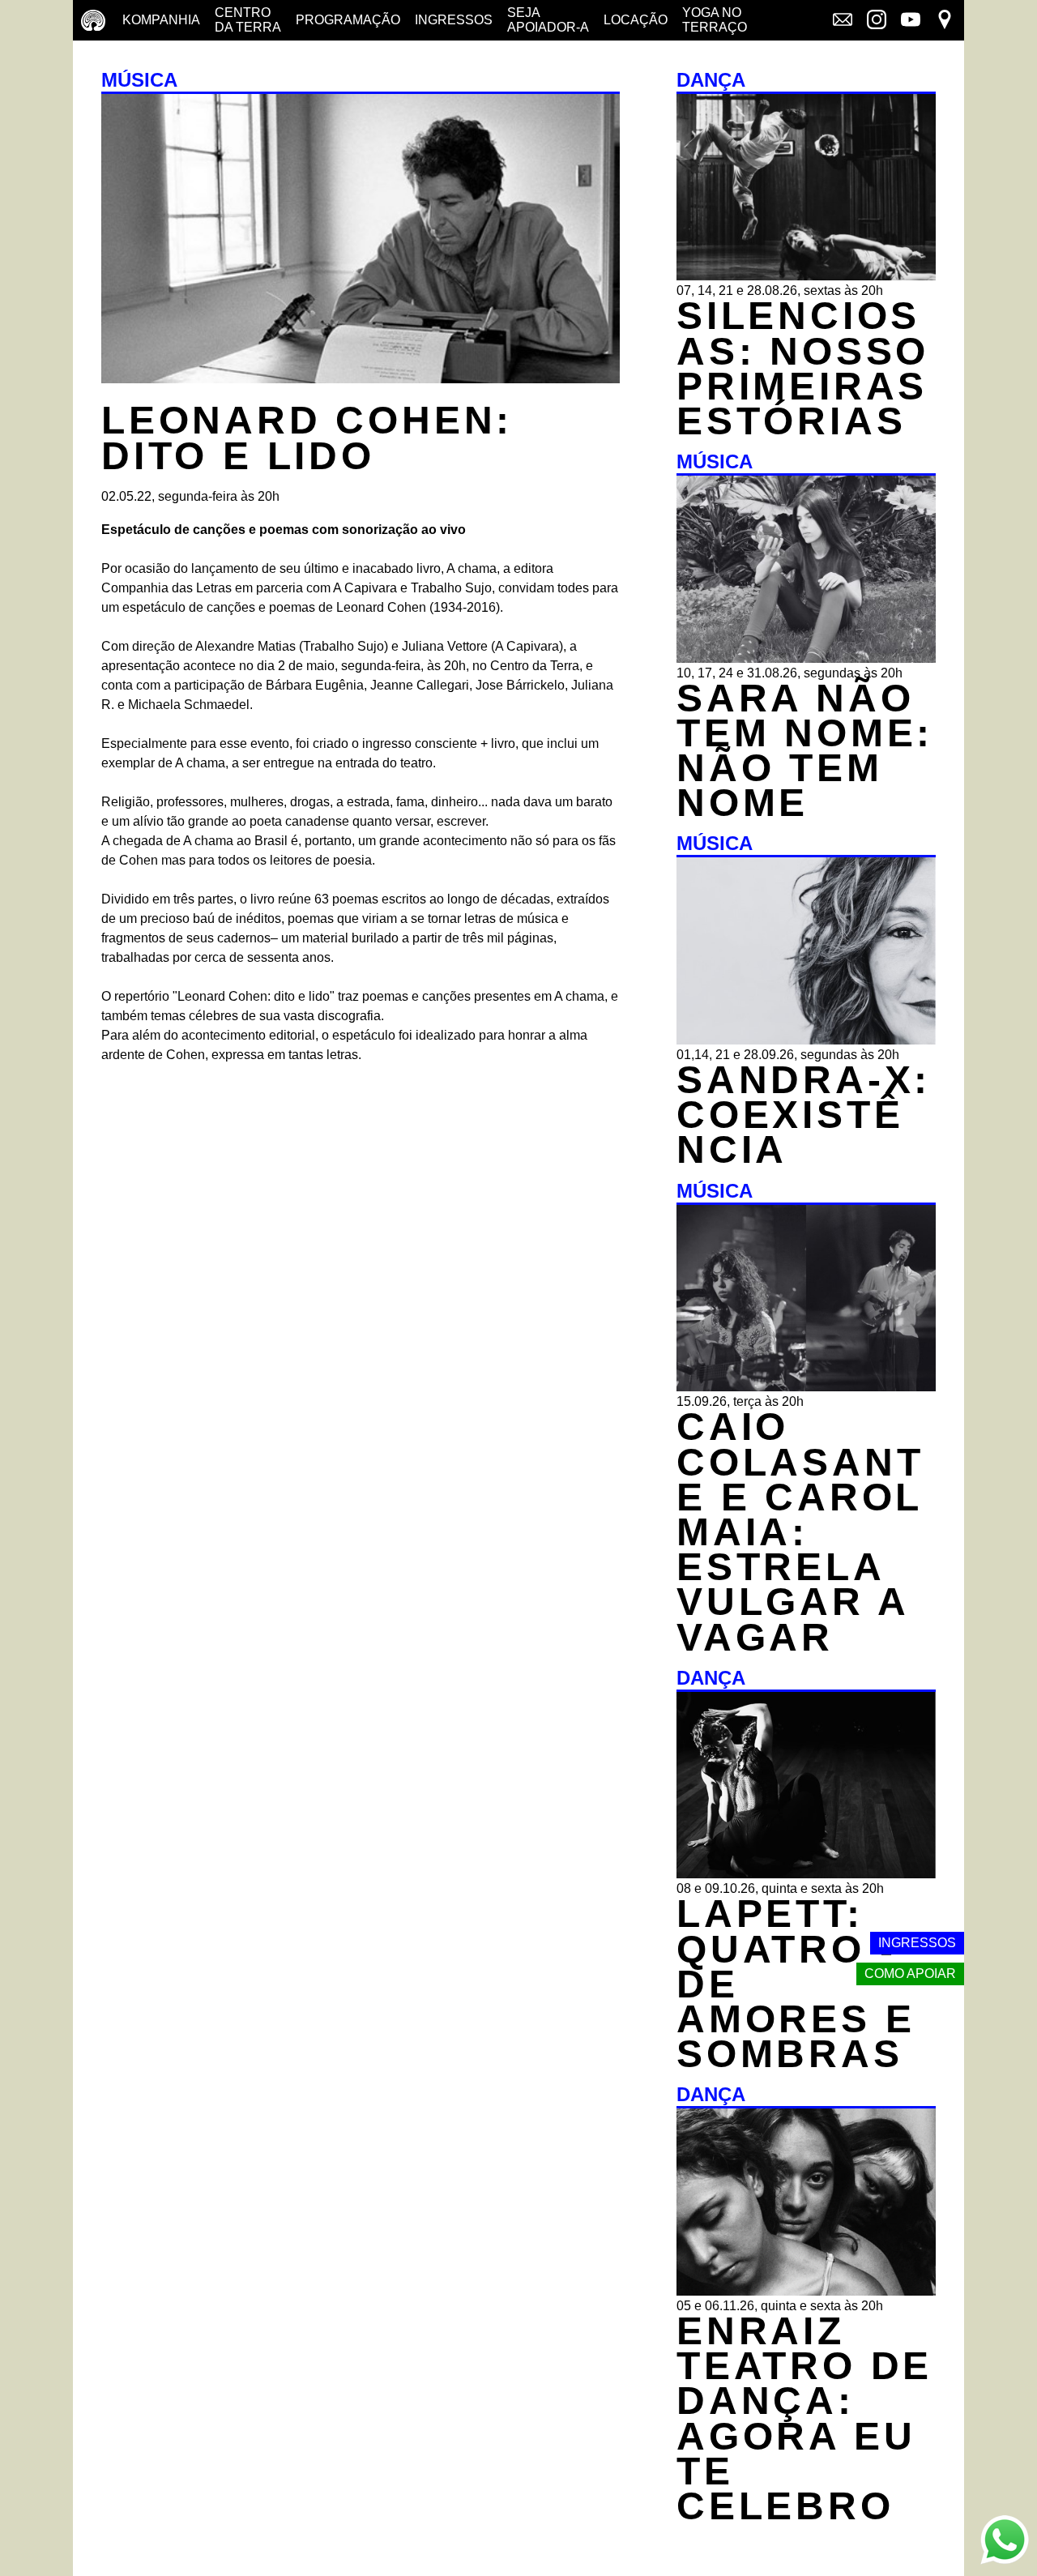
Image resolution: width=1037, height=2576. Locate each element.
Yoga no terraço (715, 20)
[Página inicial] (93, 20)
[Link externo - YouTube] (911, 21)
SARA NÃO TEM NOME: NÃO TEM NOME (805, 751)
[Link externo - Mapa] (945, 21)
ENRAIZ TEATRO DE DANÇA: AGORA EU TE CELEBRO (804, 2418)
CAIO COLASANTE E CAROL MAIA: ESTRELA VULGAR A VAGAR (800, 1532)
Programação (348, 20)
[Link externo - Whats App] (1005, 2542)
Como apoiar (910, 1974)
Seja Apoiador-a (548, 20)
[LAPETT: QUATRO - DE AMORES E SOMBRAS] (806, 1874)
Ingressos (454, 20)
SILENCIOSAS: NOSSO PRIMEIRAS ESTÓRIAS (803, 368)
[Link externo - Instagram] (877, 21)
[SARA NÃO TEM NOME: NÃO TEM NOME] (806, 658)
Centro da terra (248, 20)
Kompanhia (161, 20)
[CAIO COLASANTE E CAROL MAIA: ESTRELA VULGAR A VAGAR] (806, 1387)
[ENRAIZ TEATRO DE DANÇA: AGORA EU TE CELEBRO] (806, 2291)
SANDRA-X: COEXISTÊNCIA (804, 1115)
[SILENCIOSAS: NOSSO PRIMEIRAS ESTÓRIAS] (806, 276)
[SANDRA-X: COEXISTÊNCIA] (806, 1040)
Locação (636, 20)
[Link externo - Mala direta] (843, 21)
